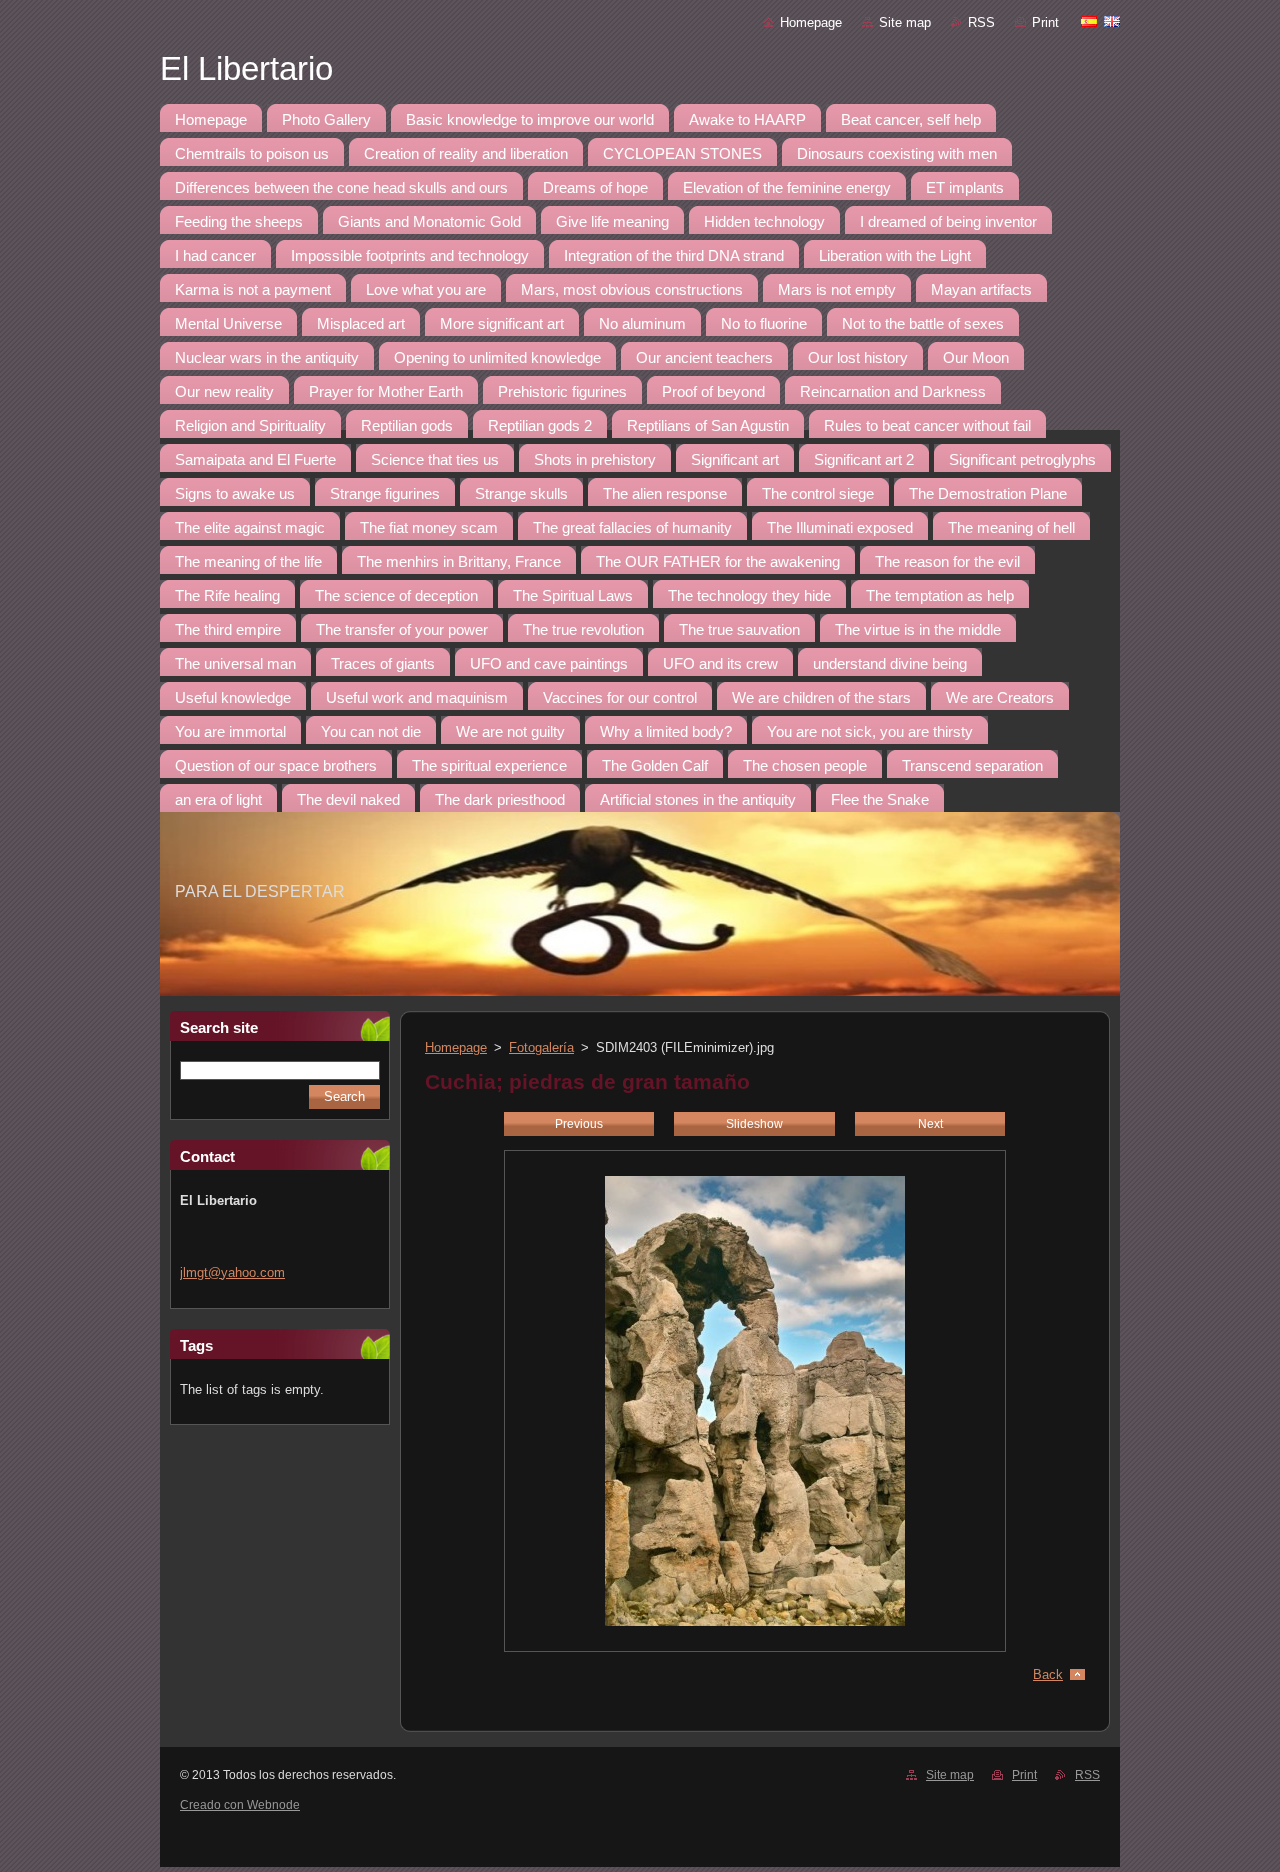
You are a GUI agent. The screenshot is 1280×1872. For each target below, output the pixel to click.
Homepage (811, 22)
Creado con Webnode (240, 1805)
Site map (905, 22)
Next (930, 1124)
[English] (1112, 21)
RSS (981, 22)
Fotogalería (541, 1047)
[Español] (1089, 21)
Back (1048, 1674)
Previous (579, 1124)
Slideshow (754, 1124)
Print (1045, 22)
